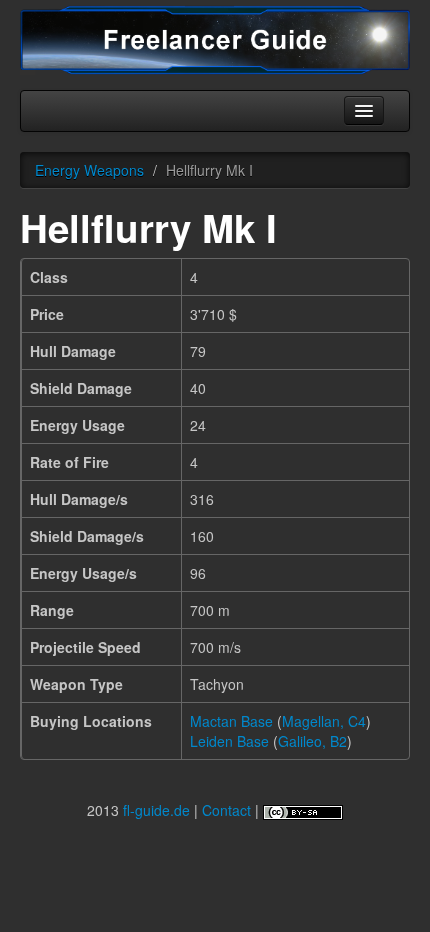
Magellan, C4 (324, 721)
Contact (226, 810)
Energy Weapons (89, 170)
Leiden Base (229, 741)
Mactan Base (231, 721)
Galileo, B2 (312, 741)
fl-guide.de (156, 810)
